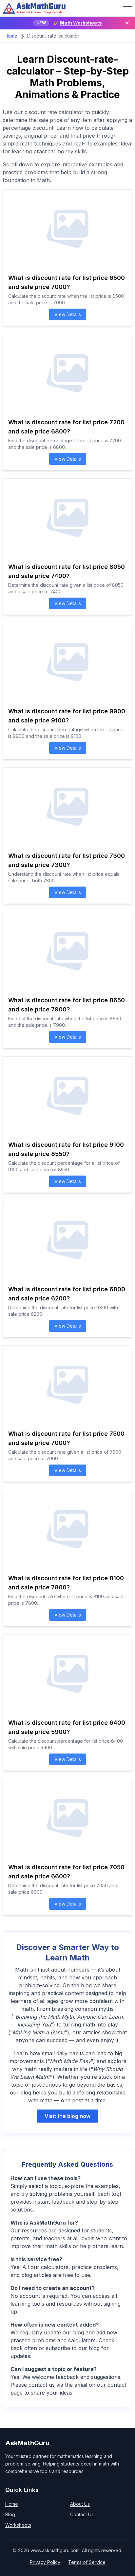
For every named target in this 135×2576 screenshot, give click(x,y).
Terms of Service (87, 2562)
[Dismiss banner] (127, 23)
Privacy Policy (45, 2562)
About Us (80, 2504)
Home (11, 36)
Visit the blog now (67, 2116)
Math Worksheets (81, 23)
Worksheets (18, 2525)
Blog (10, 2514)
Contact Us (82, 2514)
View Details (68, 314)
